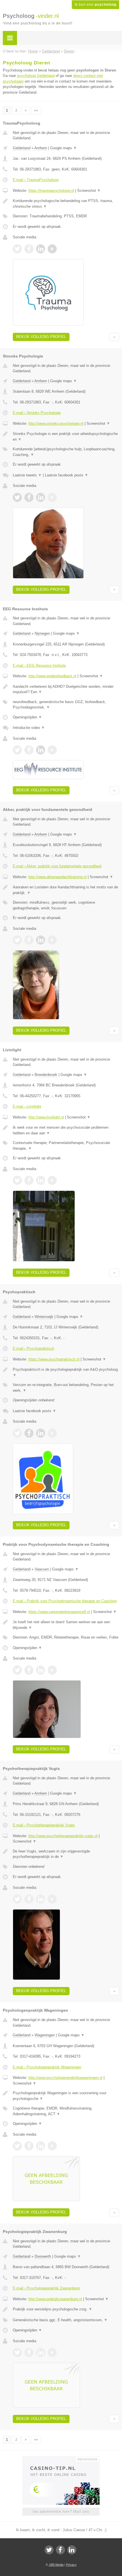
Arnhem (41, 148)
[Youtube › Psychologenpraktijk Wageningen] (52, 2146)
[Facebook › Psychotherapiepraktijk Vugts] (29, 1899)
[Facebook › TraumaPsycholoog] (29, 249)
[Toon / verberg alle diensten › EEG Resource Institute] (66, 705)
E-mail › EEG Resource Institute (39, 665)
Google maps (64, 148)
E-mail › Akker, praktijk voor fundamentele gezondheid (57, 866)
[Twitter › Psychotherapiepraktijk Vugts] (17, 1899)
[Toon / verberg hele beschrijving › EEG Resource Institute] (66, 689)
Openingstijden (27, 717)
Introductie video (29, 728)
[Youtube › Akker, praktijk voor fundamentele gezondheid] (52, 940)
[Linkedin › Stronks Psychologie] (41, 497)
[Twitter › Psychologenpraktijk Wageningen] (17, 2146)
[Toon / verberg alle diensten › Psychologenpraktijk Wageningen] (66, 2111)
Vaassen (42, 1569)
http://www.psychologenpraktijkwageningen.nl (65, 2078)
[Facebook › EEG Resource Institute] (29, 750)
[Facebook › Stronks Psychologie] (29, 497)
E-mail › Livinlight (27, 1106)
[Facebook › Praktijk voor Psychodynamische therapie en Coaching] (29, 1670)
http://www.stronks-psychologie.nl (56, 423)
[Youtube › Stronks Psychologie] (52, 497)
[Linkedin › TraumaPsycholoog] (41, 249)
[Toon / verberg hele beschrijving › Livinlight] (66, 1130)
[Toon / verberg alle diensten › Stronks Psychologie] (66, 452)
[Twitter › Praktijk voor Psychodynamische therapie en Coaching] (17, 1670)
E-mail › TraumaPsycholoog (36, 180)
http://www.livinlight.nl (46, 1117)
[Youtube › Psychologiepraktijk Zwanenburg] (52, 2352)
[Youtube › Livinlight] (52, 1180)
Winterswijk (44, 1317)
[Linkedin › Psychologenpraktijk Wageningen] (41, 2146)
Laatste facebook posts (67, 475)
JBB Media (56, 2565)
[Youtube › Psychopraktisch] (52, 1433)
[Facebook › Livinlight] (29, 1180)
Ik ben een (95, 5)
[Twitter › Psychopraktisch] (17, 1433)
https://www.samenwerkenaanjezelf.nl (59, 1612)
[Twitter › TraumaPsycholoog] (17, 249)
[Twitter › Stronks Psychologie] (17, 497)
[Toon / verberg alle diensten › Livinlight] (66, 1146)
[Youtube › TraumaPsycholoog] (52, 249)
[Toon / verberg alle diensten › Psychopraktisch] (66, 1388)
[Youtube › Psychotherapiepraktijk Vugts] (52, 1899)
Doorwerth (43, 2256)
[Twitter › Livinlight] (17, 1180)
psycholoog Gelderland (36, 76)
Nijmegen (42, 633)
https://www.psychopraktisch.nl (54, 1359)
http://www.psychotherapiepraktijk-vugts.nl (63, 1836)
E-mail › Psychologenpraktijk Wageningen (47, 2067)
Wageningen (45, 2035)
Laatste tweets (27, 475)
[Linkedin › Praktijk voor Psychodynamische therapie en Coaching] (41, 1670)
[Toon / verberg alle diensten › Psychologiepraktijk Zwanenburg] (66, 2320)
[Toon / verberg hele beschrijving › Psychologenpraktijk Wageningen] (66, 2096)
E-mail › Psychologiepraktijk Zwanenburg (46, 2288)
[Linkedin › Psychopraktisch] (41, 1433)
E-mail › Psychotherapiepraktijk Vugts (44, 1825)
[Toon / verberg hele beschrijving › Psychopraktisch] (66, 1372)
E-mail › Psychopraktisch (33, 1348)
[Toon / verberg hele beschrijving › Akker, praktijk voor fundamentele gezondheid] (66, 890)
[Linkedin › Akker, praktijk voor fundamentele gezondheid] (41, 940)
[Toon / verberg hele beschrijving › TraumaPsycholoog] (66, 204)
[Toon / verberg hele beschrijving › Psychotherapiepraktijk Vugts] (66, 1854)
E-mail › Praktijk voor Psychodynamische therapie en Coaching (65, 1601)
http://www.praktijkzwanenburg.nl (55, 2299)
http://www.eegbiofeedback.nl (52, 676)
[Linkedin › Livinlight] (41, 1180)
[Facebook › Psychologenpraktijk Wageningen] (29, 2146)
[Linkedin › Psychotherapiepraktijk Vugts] (41, 1899)
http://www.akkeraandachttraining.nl (57, 877)
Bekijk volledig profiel (41, 337)
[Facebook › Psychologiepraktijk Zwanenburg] (29, 2352)
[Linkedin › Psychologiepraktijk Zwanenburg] (41, 2352)
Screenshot (89, 191)
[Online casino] (61, 2459)
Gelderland (22, 148)
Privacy (71, 2565)
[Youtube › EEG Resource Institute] (52, 750)
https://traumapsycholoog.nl (51, 191)
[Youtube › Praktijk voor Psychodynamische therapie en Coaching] (52, 1670)
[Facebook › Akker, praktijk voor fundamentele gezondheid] (29, 940)
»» (36, 110)
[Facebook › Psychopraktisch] (29, 1433)
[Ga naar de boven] (114, 337)
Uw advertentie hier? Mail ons (61, 2511)
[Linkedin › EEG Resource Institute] (41, 750)
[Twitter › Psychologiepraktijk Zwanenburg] (17, 2352)
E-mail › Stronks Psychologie (37, 413)
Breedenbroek (46, 1075)
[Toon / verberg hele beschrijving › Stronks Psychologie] (66, 437)
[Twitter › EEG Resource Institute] (17, 750)
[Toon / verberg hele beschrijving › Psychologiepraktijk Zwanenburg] (66, 2309)
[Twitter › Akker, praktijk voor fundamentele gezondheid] (17, 940)
